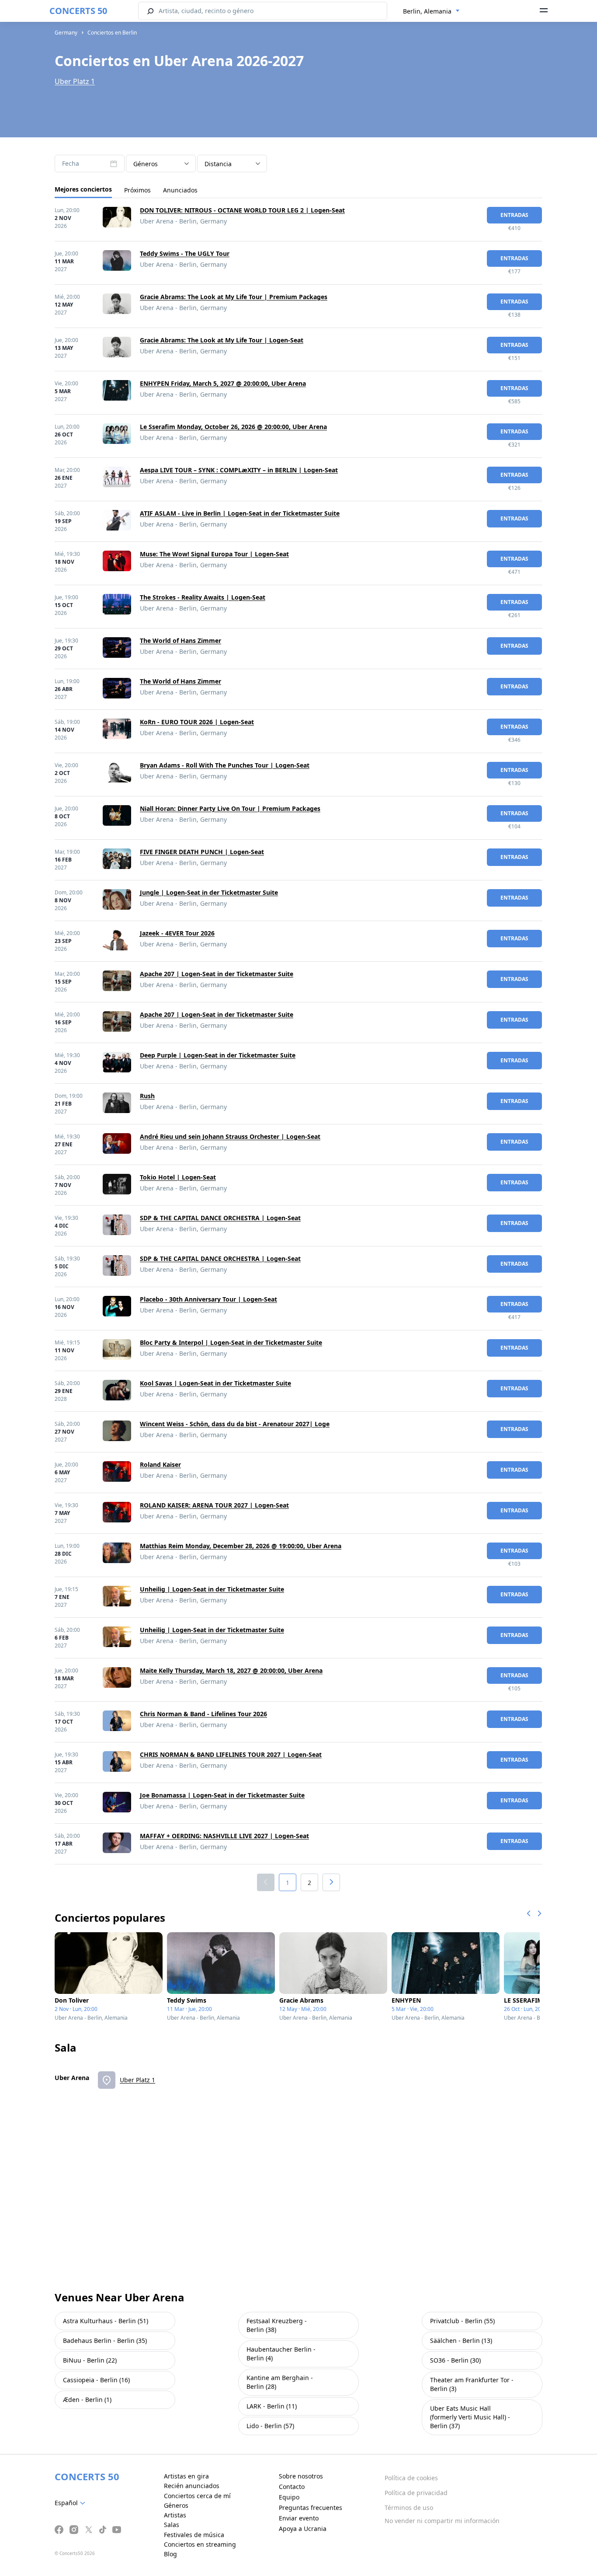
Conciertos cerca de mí (197, 2496)
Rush (147, 1096)
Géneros (176, 2505)
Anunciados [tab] (180, 190)
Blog (170, 2554)
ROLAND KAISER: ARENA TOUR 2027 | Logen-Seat (214, 1505)
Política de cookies (411, 2478)
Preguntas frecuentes (311, 2508)
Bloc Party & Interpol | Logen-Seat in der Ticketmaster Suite (231, 1342)
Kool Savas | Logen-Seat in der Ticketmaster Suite (215, 1383)
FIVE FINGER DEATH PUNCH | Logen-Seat (202, 852)
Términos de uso (409, 2508)
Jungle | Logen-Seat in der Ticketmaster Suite (209, 892)
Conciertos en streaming (200, 2544)
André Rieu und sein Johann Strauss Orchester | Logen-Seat (230, 1136)
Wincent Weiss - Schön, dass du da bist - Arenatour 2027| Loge (235, 1424)
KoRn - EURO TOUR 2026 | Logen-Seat (197, 722)
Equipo (289, 2497)
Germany (66, 33)
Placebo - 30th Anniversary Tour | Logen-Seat (208, 1299)
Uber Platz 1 (75, 81)
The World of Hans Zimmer (180, 641)
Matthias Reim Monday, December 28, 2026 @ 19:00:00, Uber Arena (241, 1546)
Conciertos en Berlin (112, 33)
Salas (172, 2525)
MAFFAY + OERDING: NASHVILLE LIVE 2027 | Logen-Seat (224, 1836)
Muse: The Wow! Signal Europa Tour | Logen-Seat (214, 554)
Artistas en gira (186, 2476)
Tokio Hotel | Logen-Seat (178, 1177)
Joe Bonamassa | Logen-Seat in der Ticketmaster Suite (222, 1795)
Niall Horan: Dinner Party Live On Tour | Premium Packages (230, 808)
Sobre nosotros (301, 2476)
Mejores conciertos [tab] (83, 189)
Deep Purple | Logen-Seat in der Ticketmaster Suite (218, 1055)
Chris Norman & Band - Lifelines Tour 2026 (203, 1714)
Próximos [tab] (137, 190)
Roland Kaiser (160, 1464)
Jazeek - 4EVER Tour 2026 (177, 933)
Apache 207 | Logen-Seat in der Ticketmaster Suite (217, 974)
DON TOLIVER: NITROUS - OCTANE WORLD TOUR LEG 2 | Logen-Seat (242, 210)
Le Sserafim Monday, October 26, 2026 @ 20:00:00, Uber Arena (233, 427)
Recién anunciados (192, 2486)
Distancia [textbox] (218, 164)
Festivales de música (194, 2535)
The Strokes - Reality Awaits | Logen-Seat (203, 597)
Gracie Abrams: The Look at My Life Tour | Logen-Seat (222, 340)
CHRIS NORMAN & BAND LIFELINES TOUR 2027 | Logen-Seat (231, 1754)
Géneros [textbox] (146, 164)
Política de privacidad (416, 2493)
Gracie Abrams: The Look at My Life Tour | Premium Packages (234, 297)
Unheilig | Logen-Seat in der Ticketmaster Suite (212, 1589)
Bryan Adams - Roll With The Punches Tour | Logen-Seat (225, 765)
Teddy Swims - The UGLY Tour (185, 253)
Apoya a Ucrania (303, 2529)
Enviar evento (299, 2518)
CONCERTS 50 (78, 11)
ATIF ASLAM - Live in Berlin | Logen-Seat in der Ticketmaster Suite (240, 513)
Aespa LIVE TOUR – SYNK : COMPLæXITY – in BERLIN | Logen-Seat (239, 470)
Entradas (514, 215)
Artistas (175, 2515)
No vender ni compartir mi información (442, 2521)
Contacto (292, 2487)
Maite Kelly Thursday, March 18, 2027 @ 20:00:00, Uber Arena (231, 1670)
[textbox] (72, 2503)
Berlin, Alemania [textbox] (427, 11)
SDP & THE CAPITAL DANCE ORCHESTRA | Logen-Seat (220, 1218)
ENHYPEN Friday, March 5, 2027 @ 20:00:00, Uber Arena (223, 383)
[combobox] (431, 11)
